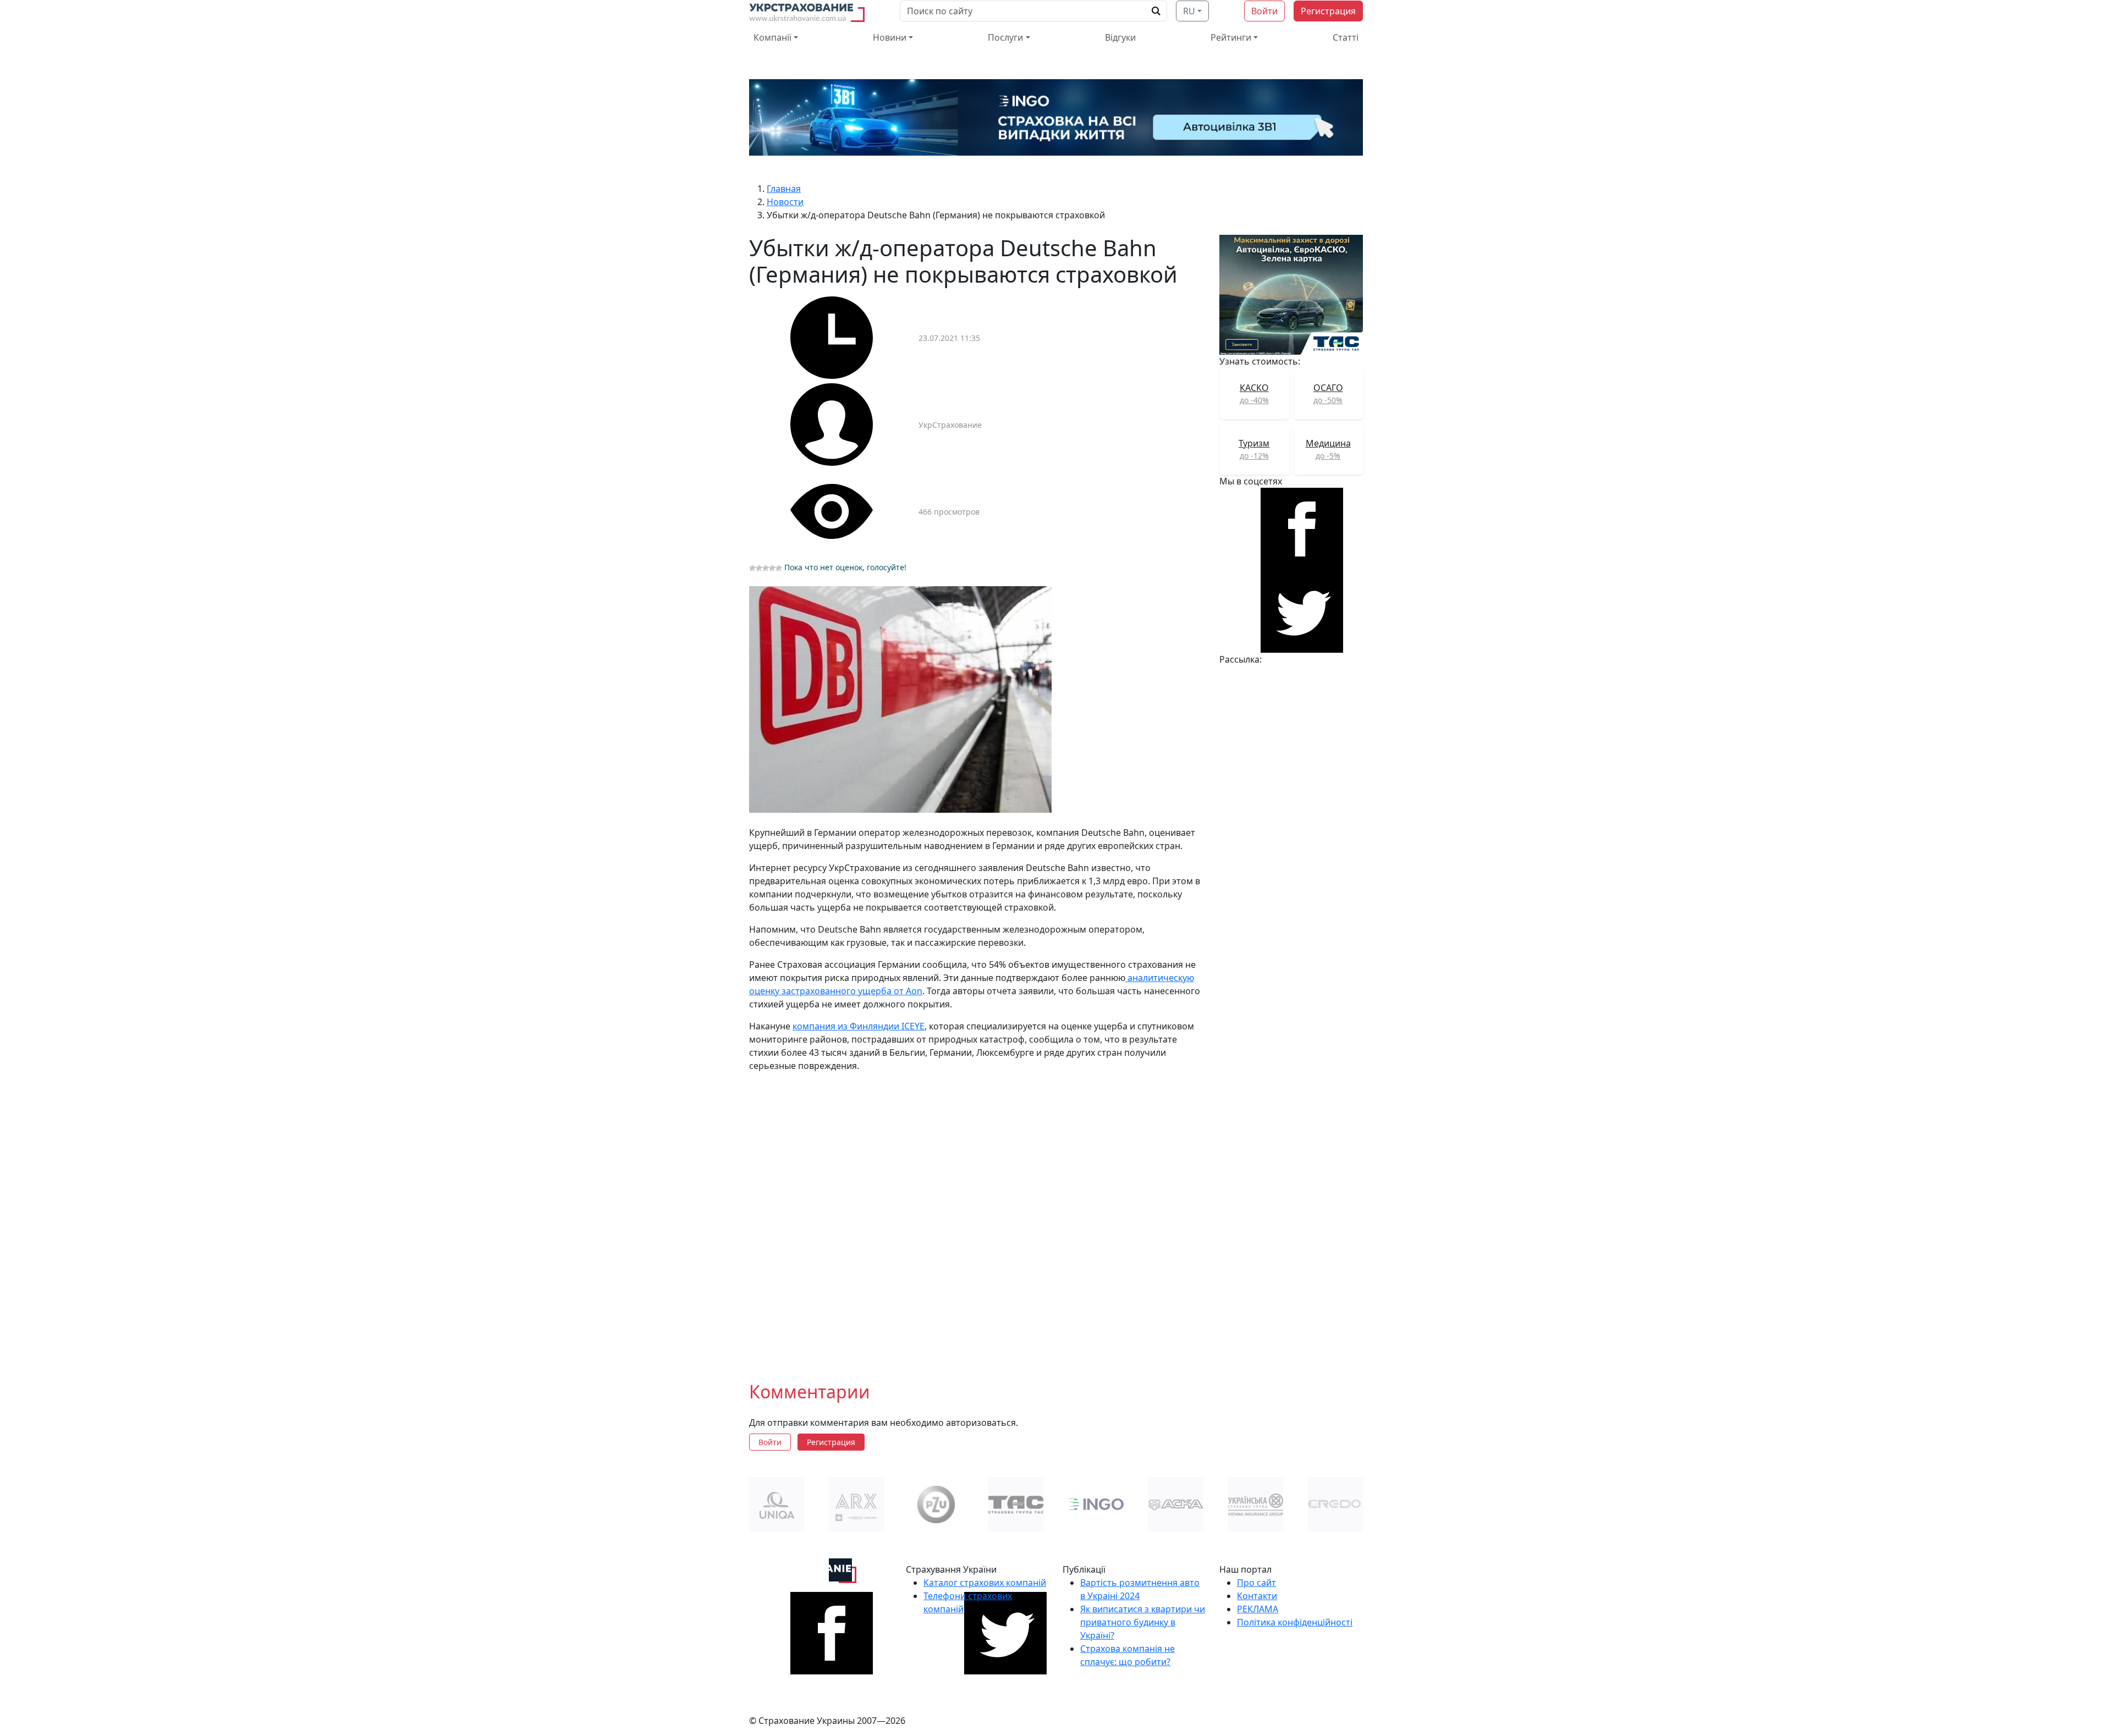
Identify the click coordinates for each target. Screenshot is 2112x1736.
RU (1189, 11)
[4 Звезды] (772, 568)
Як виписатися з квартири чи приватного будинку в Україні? (1143, 1622)
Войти (1264, 11)
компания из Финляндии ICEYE (859, 1026)
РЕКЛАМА (1258, 1609)
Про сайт (1256, 1583)
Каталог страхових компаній (985, 1583)
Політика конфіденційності (1295, 1622)
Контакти (1257, 1596)
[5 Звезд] (779, 568)
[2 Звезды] (759, 568)
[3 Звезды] (766, 568)
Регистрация (1328, 11)
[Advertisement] (978, 1218)
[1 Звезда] (752, 568)
